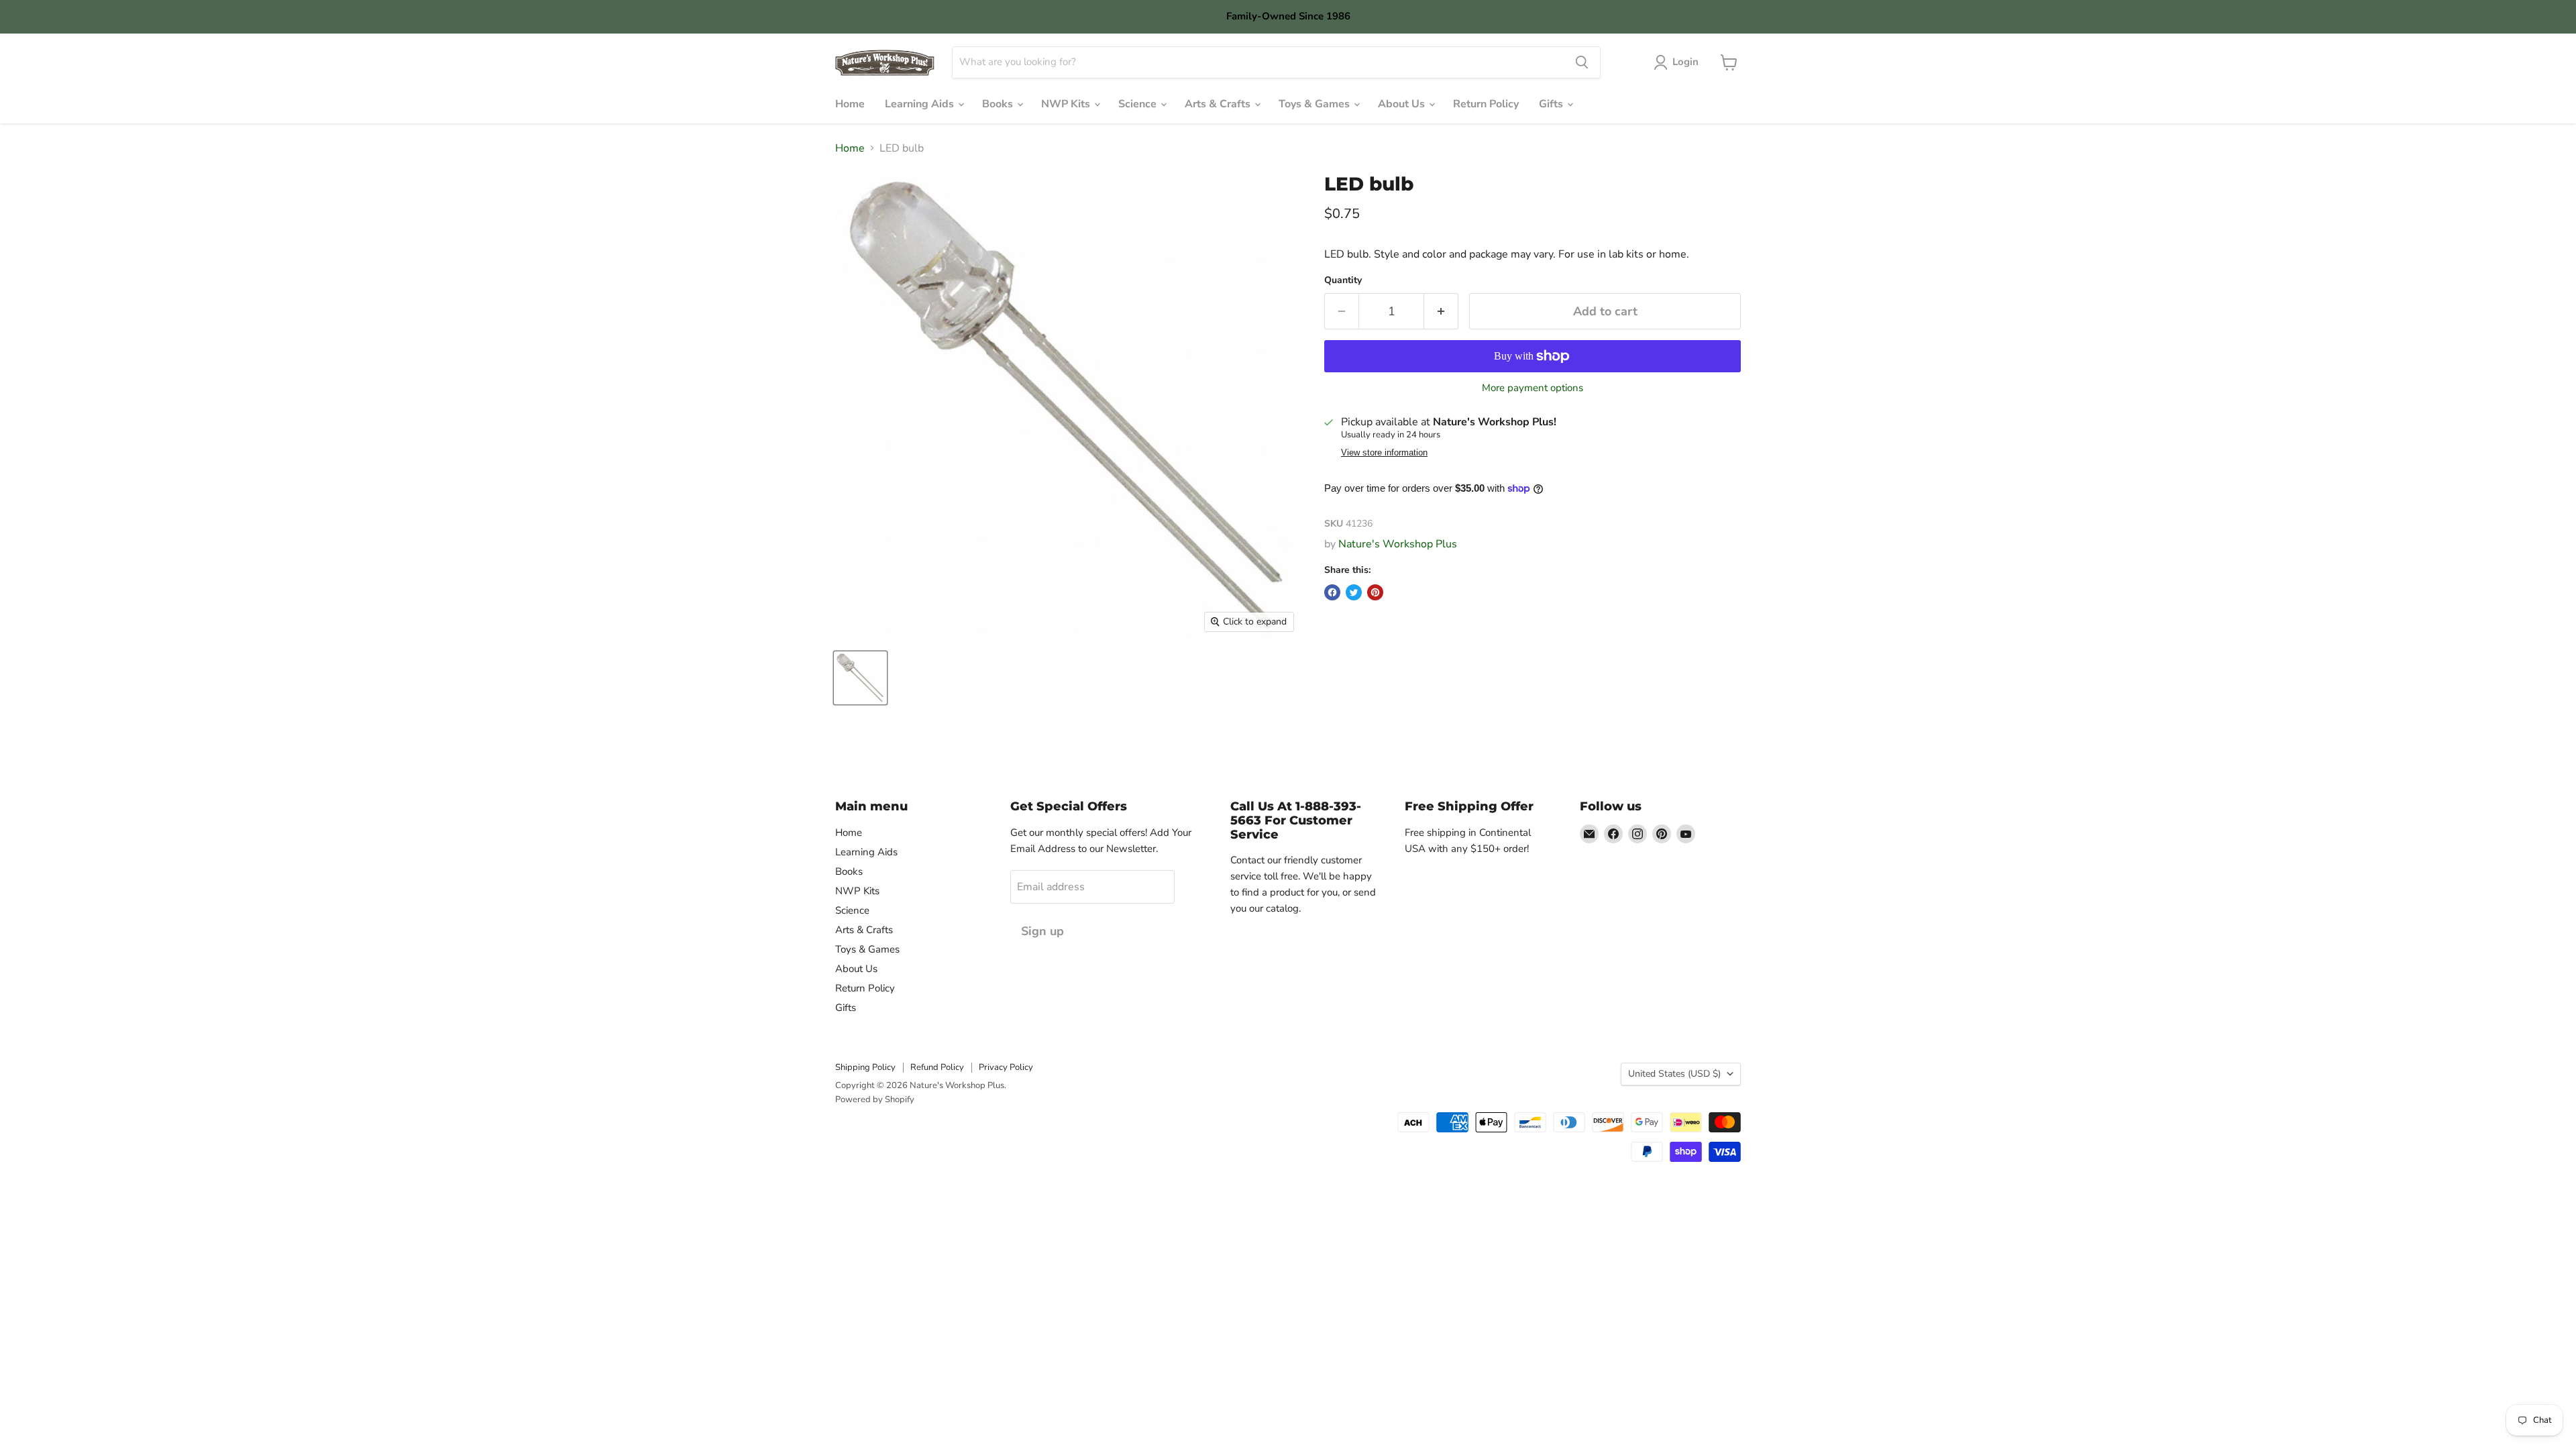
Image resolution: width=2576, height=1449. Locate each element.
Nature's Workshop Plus (1398, 544)
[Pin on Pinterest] (1375, 592)
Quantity (1343, 280)
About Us (1403, 104)
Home (850, 104)
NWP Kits (1067, 104)
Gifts (1552, 104)
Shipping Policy (865, 1067)
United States (1674, 1074)
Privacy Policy (1006, 1067)
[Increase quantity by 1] (1441, 312)
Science (1139, 104)
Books (999, 104)
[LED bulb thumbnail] (860, 678)
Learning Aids (921, 104)
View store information (1384, 453)
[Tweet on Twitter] (1354, 592)
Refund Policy (937, 1067)
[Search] (1582, 62)
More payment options (1533, 388)
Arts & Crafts (1219, 104)
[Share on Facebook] (1332, 592)
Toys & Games (1316, 104)
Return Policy (1486, 104)
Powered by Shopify (875, 1099)
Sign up (1042, 931)
